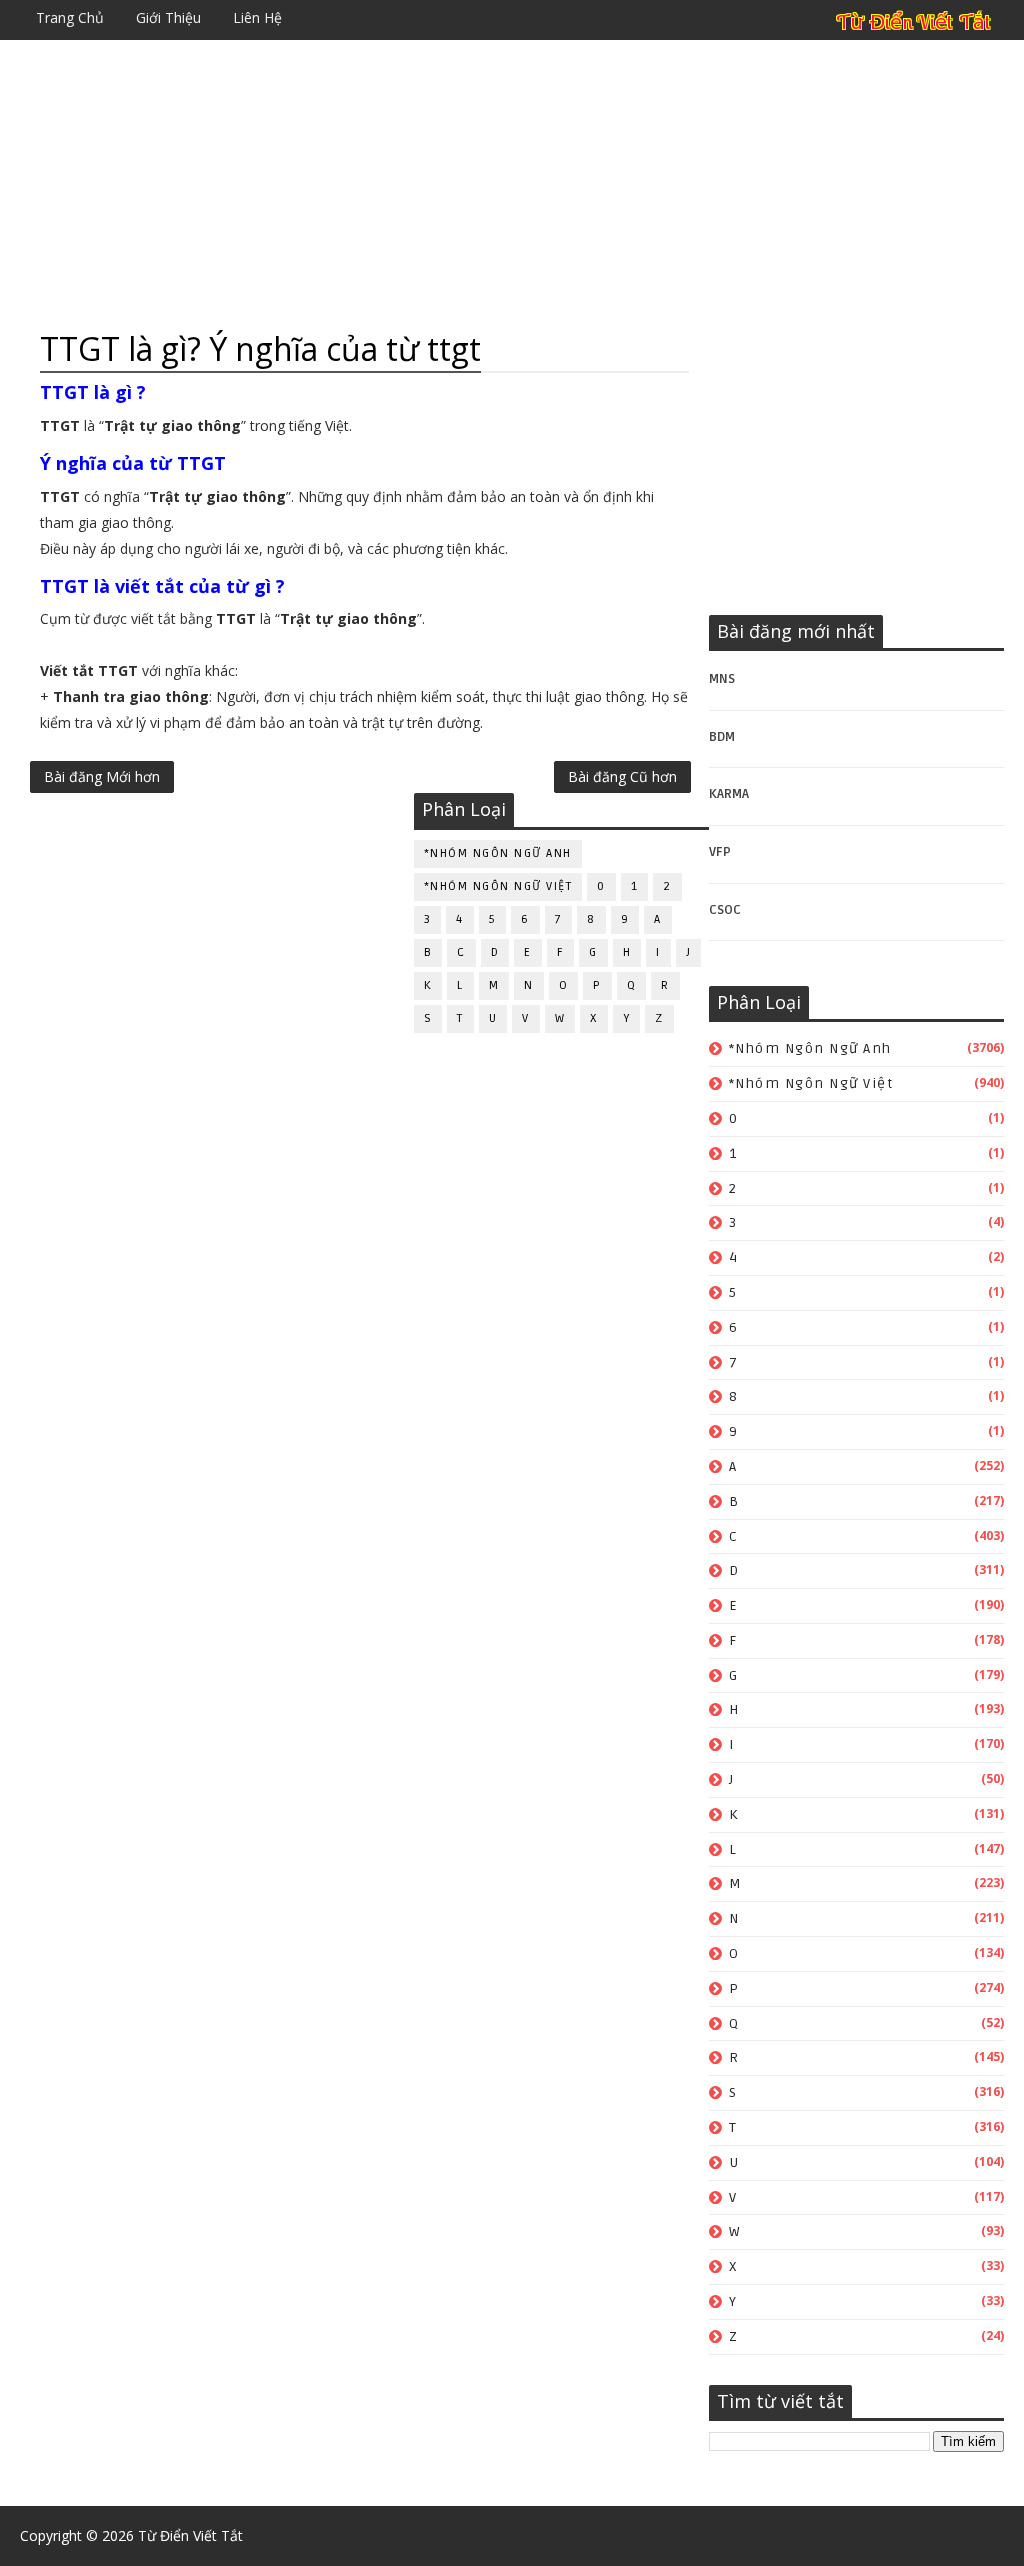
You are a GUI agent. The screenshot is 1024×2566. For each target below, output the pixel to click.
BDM (722, 737)
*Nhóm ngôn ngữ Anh (810, 1048)
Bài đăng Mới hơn (102, 776)
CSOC (725, 910)
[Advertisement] (511, 185)
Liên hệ (257, 17)
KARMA (729, 794)
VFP (720, 852)
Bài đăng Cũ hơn (622, 776)
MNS (722, 679)
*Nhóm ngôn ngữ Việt (811, 1083)
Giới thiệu (168, 17)
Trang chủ (70, 17)
